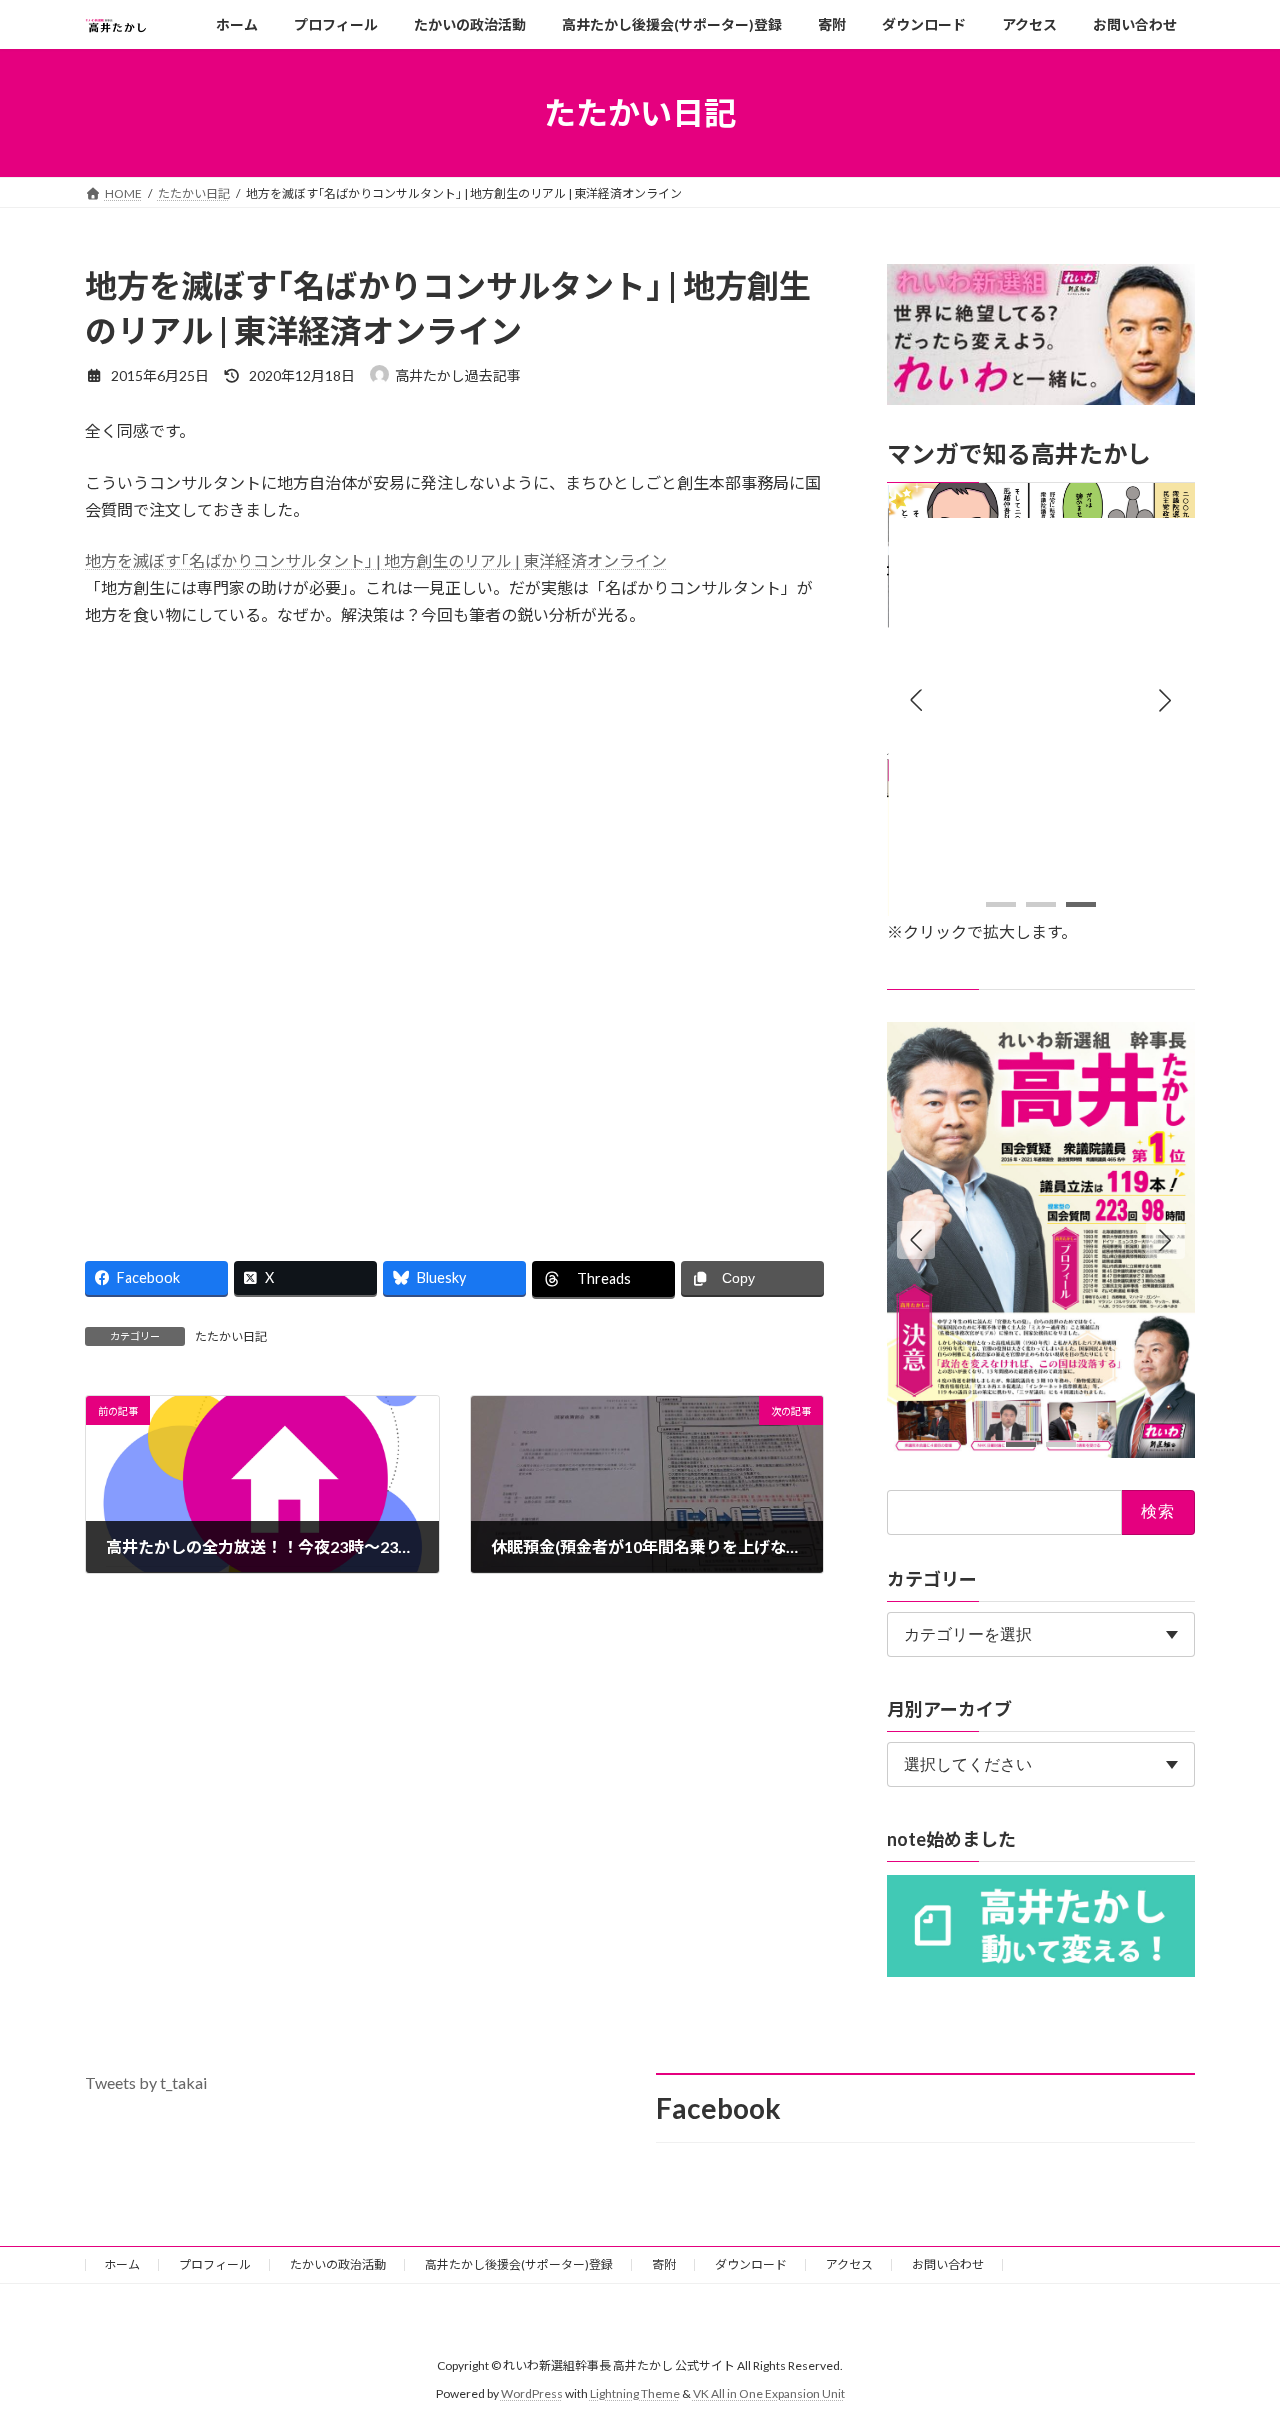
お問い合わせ (948, 2264)
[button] (1166, 701)
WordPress (532, 2393)
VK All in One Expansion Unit (769, 2393)
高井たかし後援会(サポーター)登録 (519, 2264)
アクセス (849, 2264)
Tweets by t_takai (146, 2082)
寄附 (664, 2264)
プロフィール (215, 2264)
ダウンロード (751, 2264)
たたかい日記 (231, 1336)
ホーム (122, 2264)
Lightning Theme (635, 2393)
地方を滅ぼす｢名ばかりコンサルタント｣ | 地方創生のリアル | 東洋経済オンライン (376, 560)
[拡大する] (1169, 509)
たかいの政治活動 (338, 2264)
